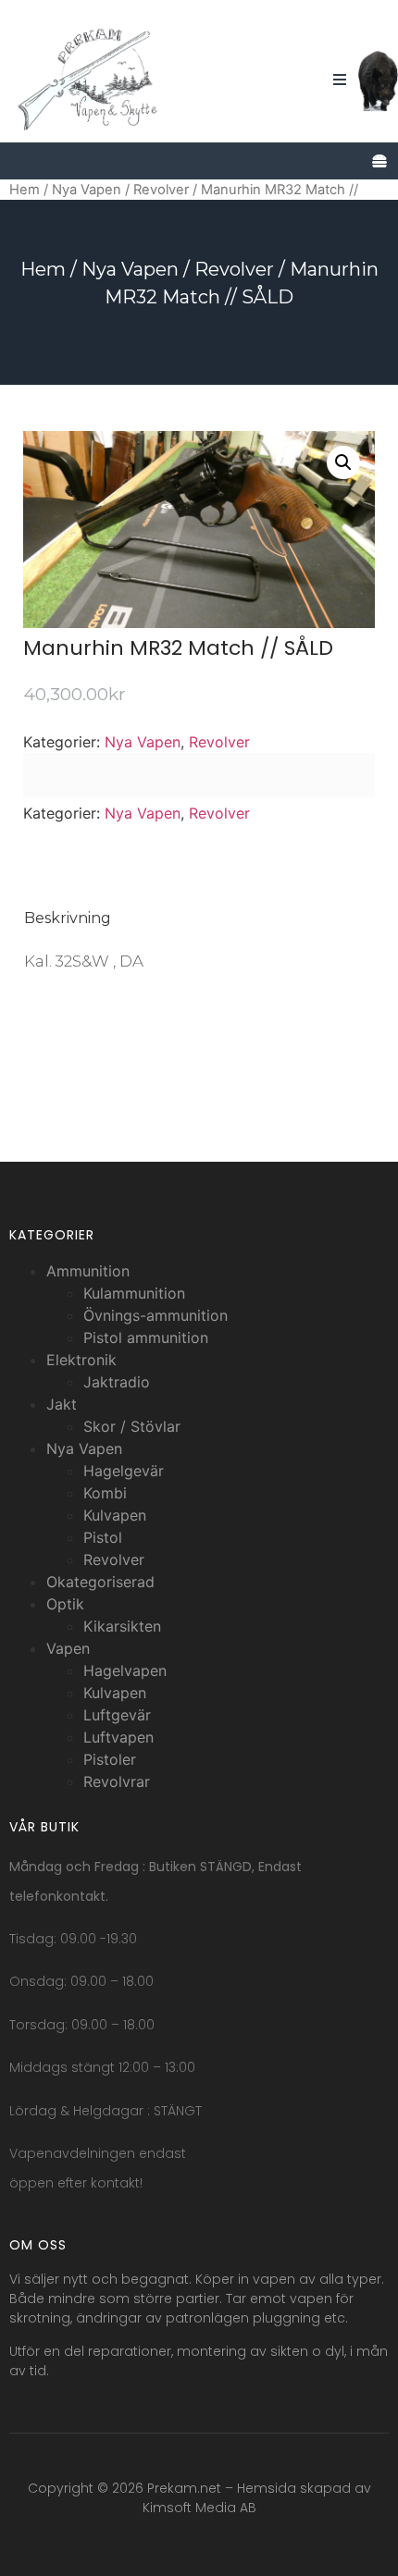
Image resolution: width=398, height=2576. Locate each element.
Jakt (62, 1404)
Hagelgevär (124, 1471)
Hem (25, 190)
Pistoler (110, 1759)
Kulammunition (134, 1293)
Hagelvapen (125, 1670)
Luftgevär (117, 1715)
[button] (343, 462)
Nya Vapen (87, 190)
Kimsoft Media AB (199, 2508)
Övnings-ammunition (155, 1315)
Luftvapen (118, 1737)
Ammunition (88, 1271)
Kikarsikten (122, 1626)
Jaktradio (117, 1382)
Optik (65, 1604)
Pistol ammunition (146, 1337)
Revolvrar (117, 1781)
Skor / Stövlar (132, 1426)
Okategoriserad (100, 1582)
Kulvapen (115, 1515)
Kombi (105, 1493)
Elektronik (81, 1360)
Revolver (161, 190)
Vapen (68, 1648)
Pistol (103, 1537)
